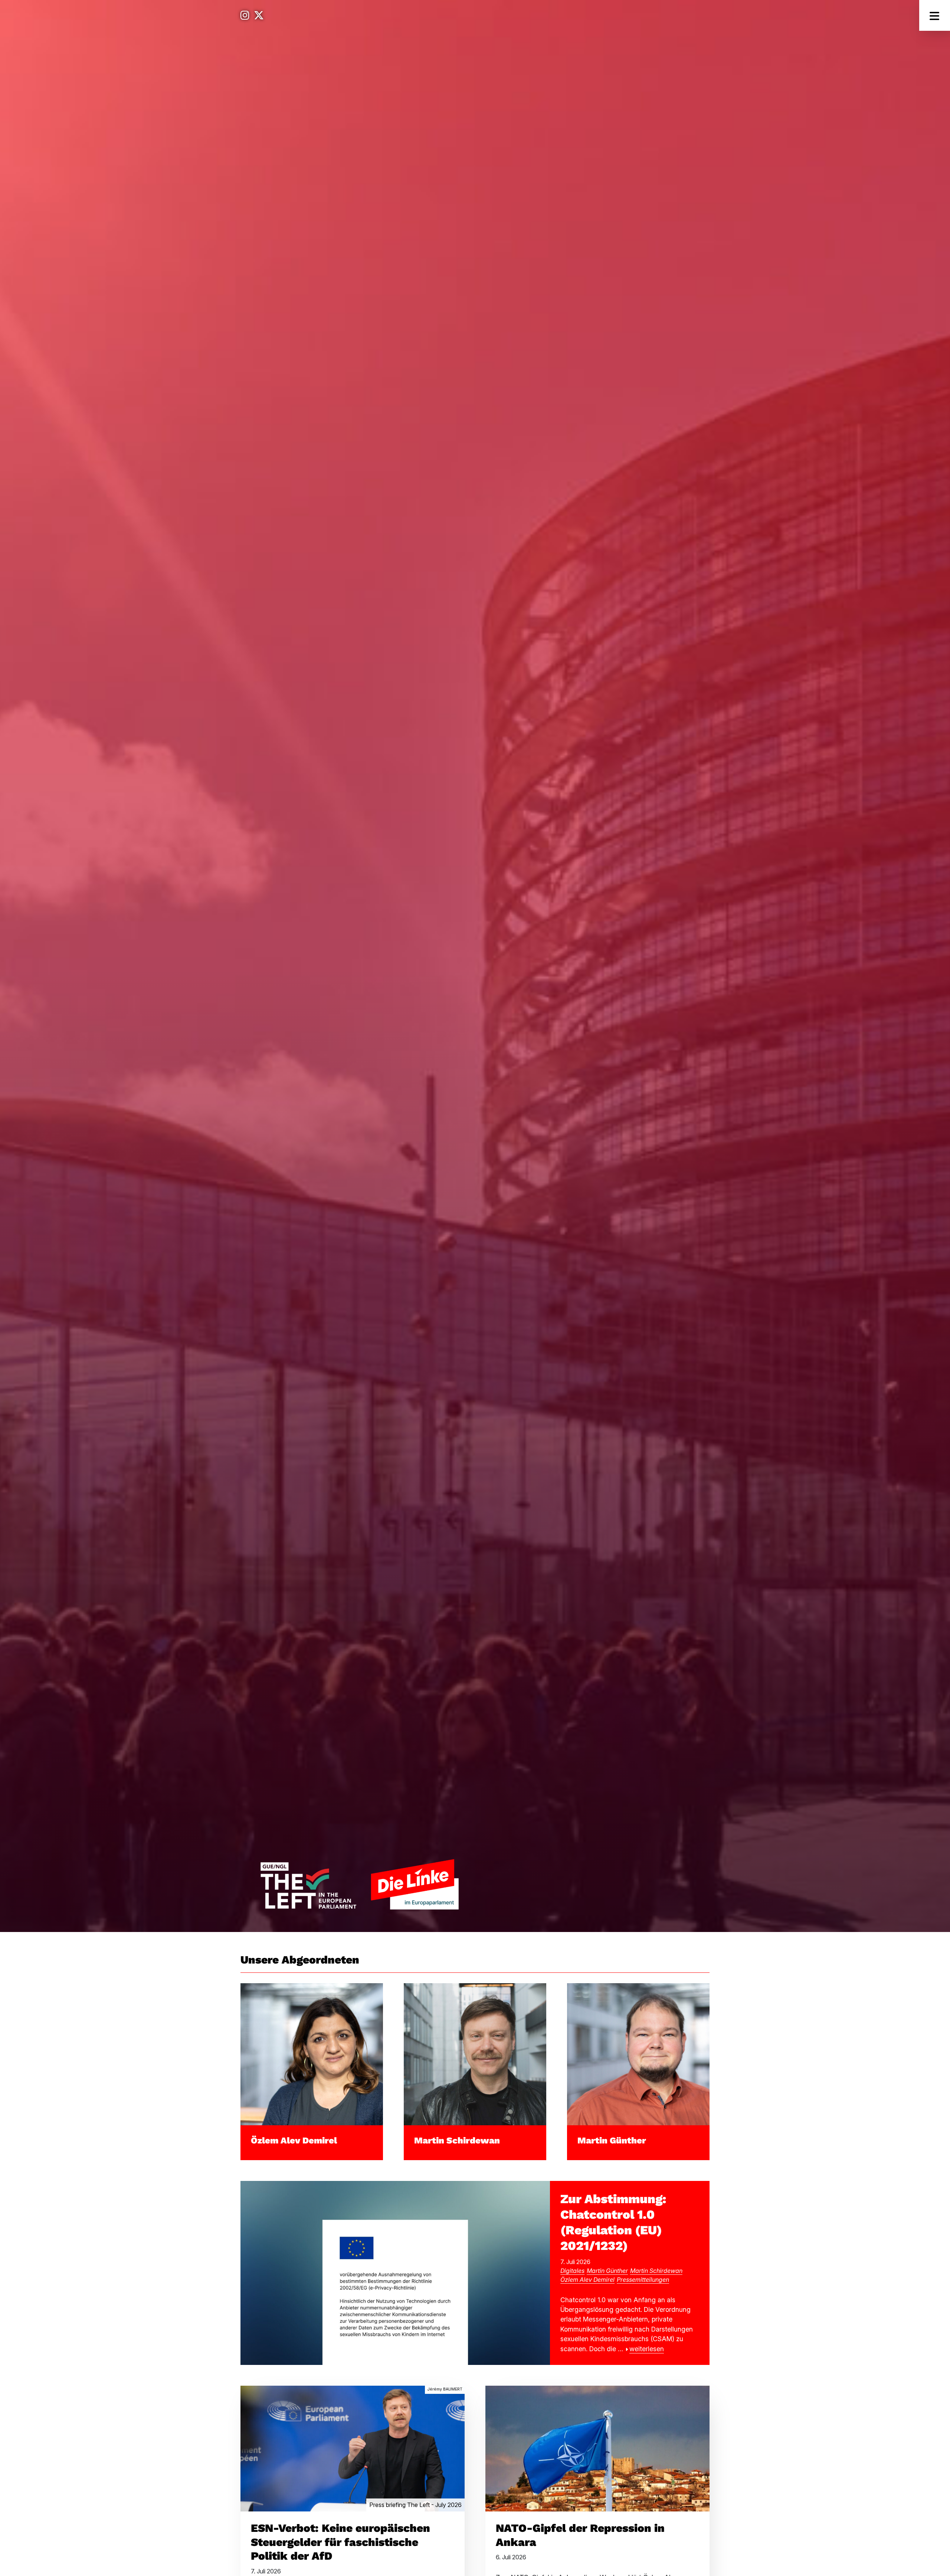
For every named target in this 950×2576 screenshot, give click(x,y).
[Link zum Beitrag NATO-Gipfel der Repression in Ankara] (597, 2448)
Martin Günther (612, 2140)
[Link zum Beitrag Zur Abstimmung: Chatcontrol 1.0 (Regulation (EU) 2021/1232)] (395, 2272)
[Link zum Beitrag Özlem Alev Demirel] (312, 2053)
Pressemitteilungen (643, 2280)
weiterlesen (647, 2349)
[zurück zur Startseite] (359, 1884)
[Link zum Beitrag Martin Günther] (638, 2053)
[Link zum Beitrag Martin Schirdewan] (475, 2053)
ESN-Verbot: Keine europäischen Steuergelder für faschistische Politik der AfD (340, 2542)
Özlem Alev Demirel (294, 2140)
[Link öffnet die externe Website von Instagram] (245, 15)
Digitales (572, 2271)
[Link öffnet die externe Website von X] (259, 15)
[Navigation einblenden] (935, 15)
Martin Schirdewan (457, 2140)
